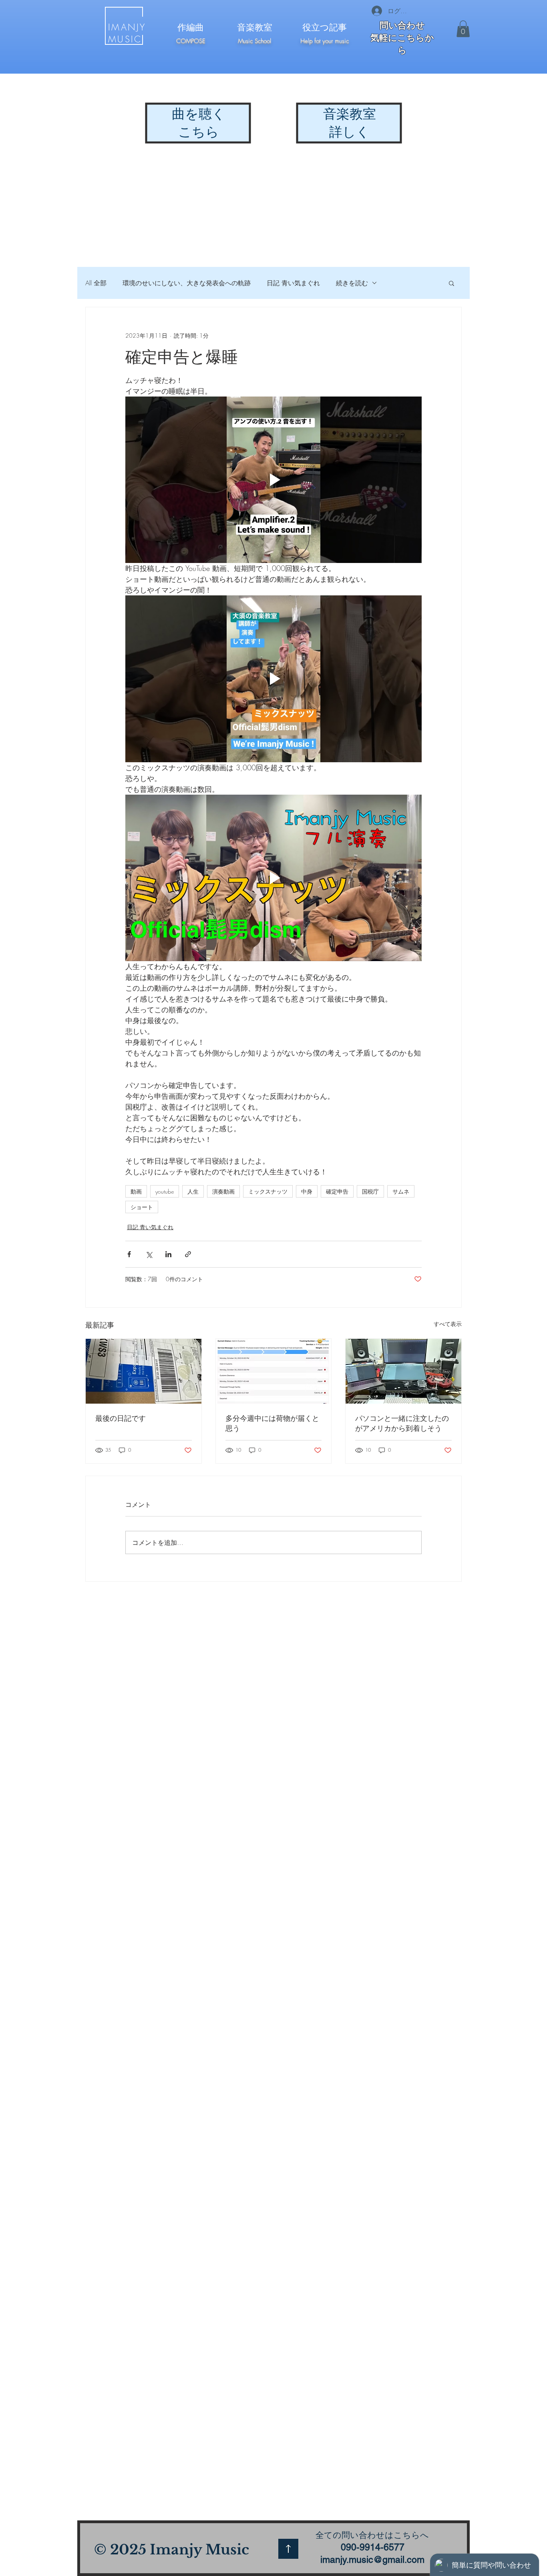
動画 (136, 1191)
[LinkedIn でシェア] (168, 1254)
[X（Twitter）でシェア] (149, 1254)
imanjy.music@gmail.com (372, 2560)
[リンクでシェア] (188, 1254)
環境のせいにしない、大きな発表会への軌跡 (187, 283)
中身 (307, 1191)
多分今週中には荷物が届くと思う (272, 1423)
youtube (165, 1191)
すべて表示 (448, 1324)
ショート (142, 1207)
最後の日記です (121, 1418)
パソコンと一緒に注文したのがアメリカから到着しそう (402, 1423)
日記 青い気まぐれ (293, 283)
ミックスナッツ (268, 1191)
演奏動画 (223, 1191)
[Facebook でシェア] (129, 1254)
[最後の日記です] (144, 1371)
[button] (463, 29)
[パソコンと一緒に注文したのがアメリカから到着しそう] (403, 1371)
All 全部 (96, 283)
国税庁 (370, 1191)
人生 (193, 1191)
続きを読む (352, 283)
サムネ (401, 1191)
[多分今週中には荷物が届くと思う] (274, 1371)
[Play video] (273, 480)
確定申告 (337, 1191)
